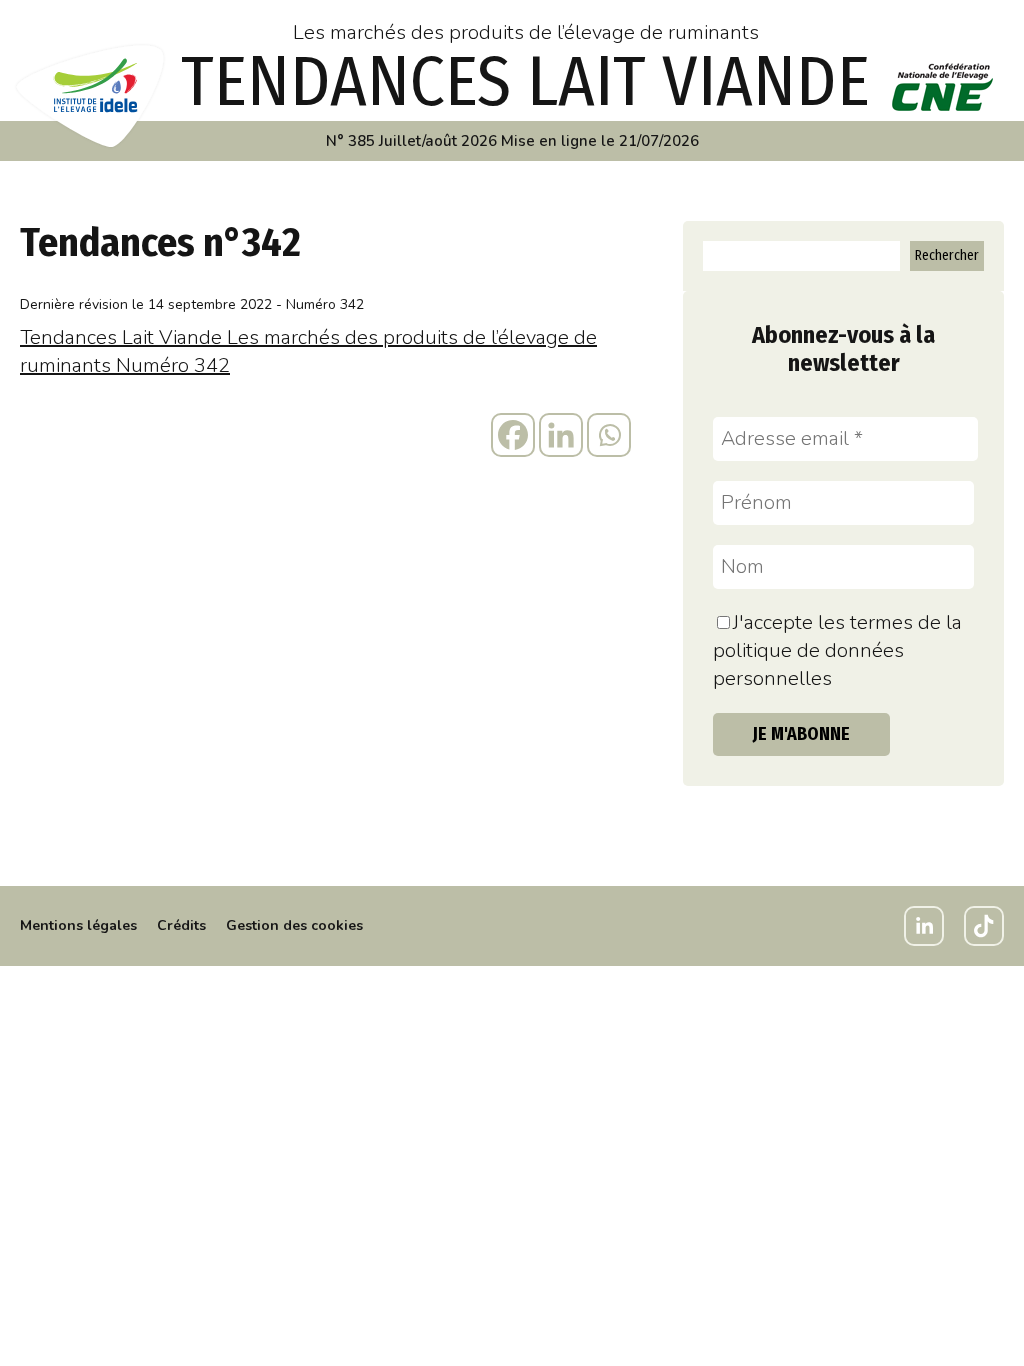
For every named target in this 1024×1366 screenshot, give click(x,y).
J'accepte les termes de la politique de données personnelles (837, 650)
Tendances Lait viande (525, 82)
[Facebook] (513, 435)
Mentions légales (78, 925)
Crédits (181, 925)
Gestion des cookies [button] (294, 925)
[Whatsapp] (609, 435)
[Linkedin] (561, 435)
